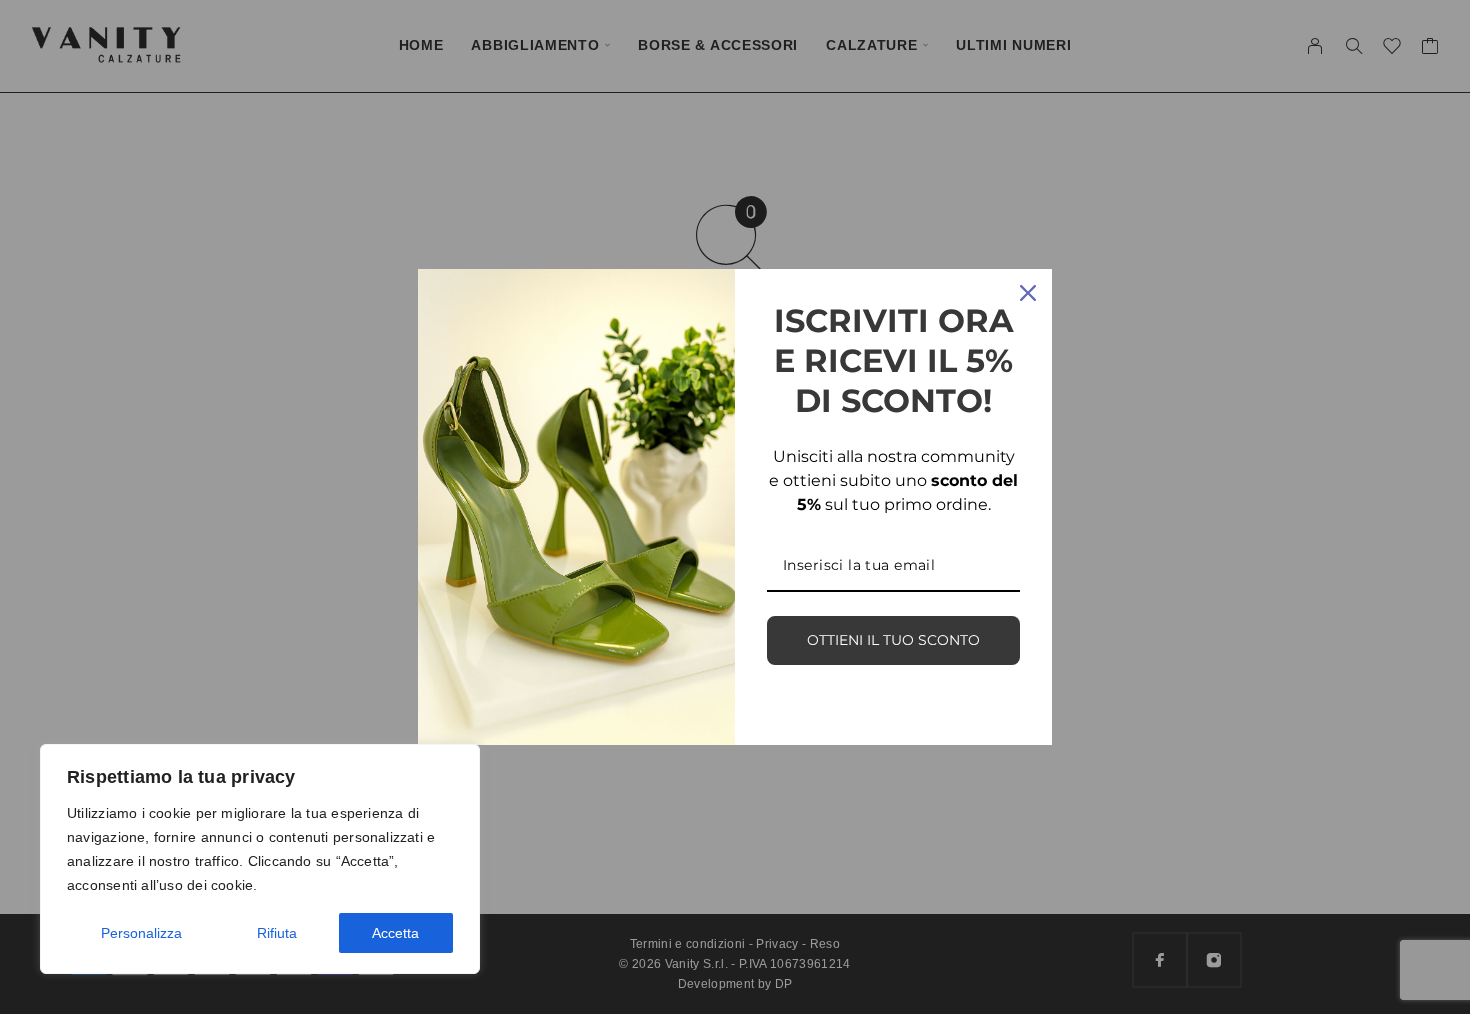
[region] (260, 859)
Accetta (395, 933)
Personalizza (141, 933)
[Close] (1028, 293)
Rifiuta (277, 933)
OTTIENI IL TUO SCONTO (893, 640)
